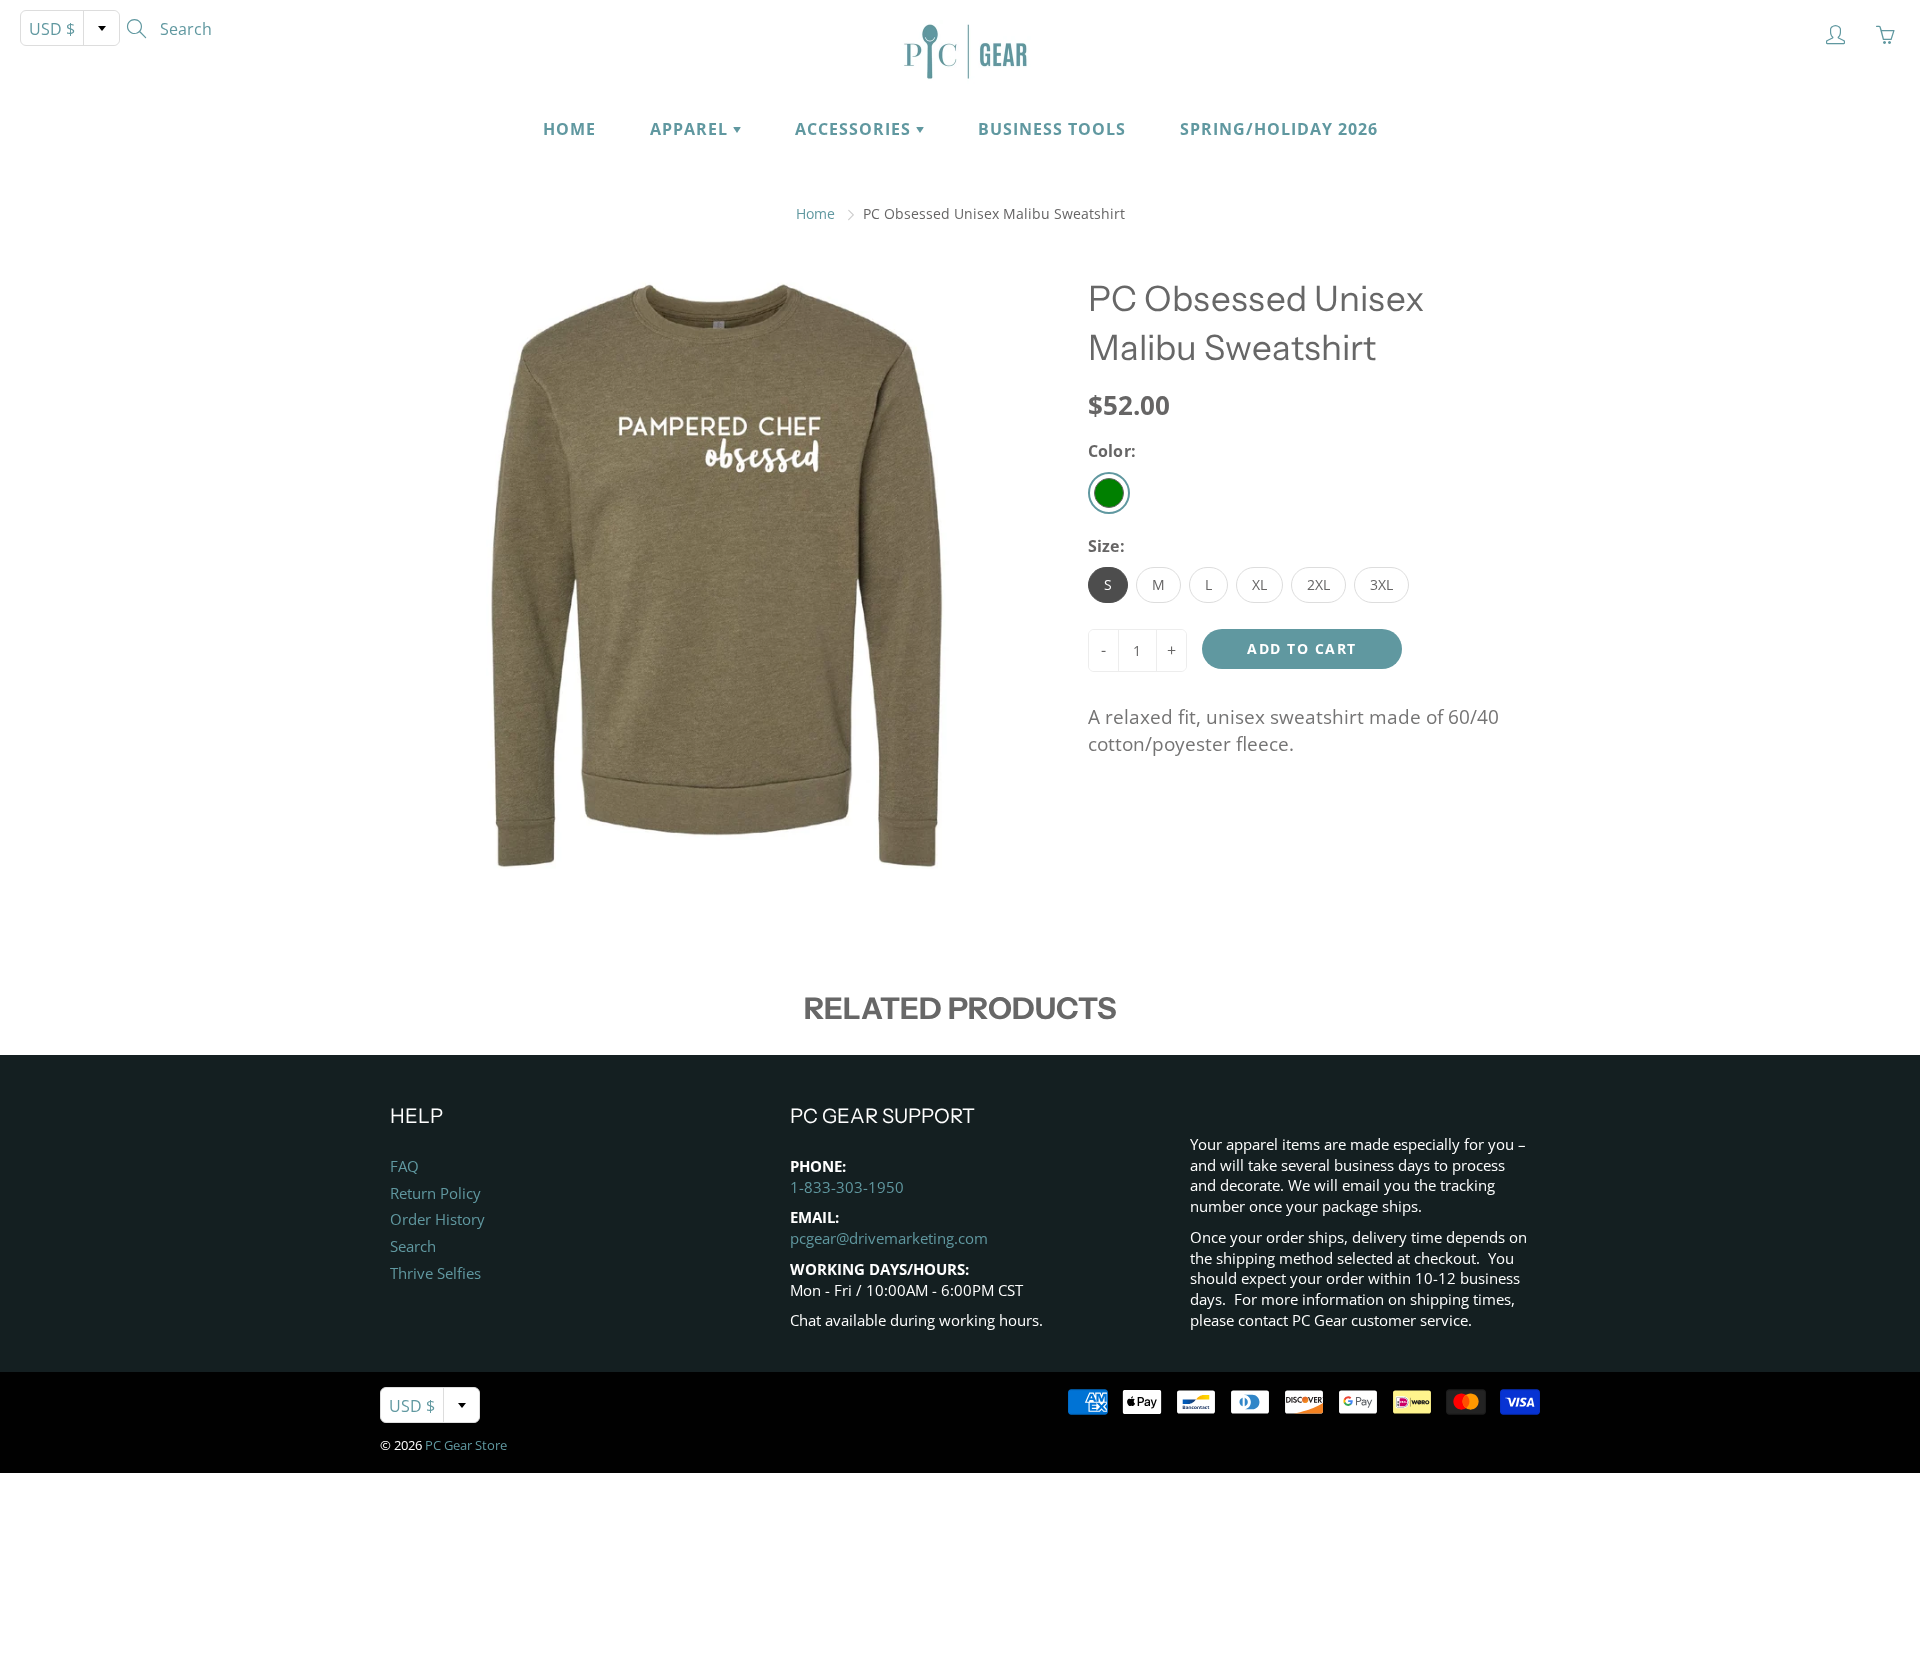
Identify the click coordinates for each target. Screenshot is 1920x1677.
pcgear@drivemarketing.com (889, 1238)
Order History (437, 1219)
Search (413, 1246)
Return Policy (435, 1193)
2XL (1318, 584)
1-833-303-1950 (847, 1187)
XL (1259, 584)
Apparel (691, 129)
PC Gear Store (466, 1445)
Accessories (855, 129)
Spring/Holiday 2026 (1279, 129)
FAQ (404, 1166)
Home (569, 129)
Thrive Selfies (435, 1273)
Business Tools (1052, 129)
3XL (1381, 584)
